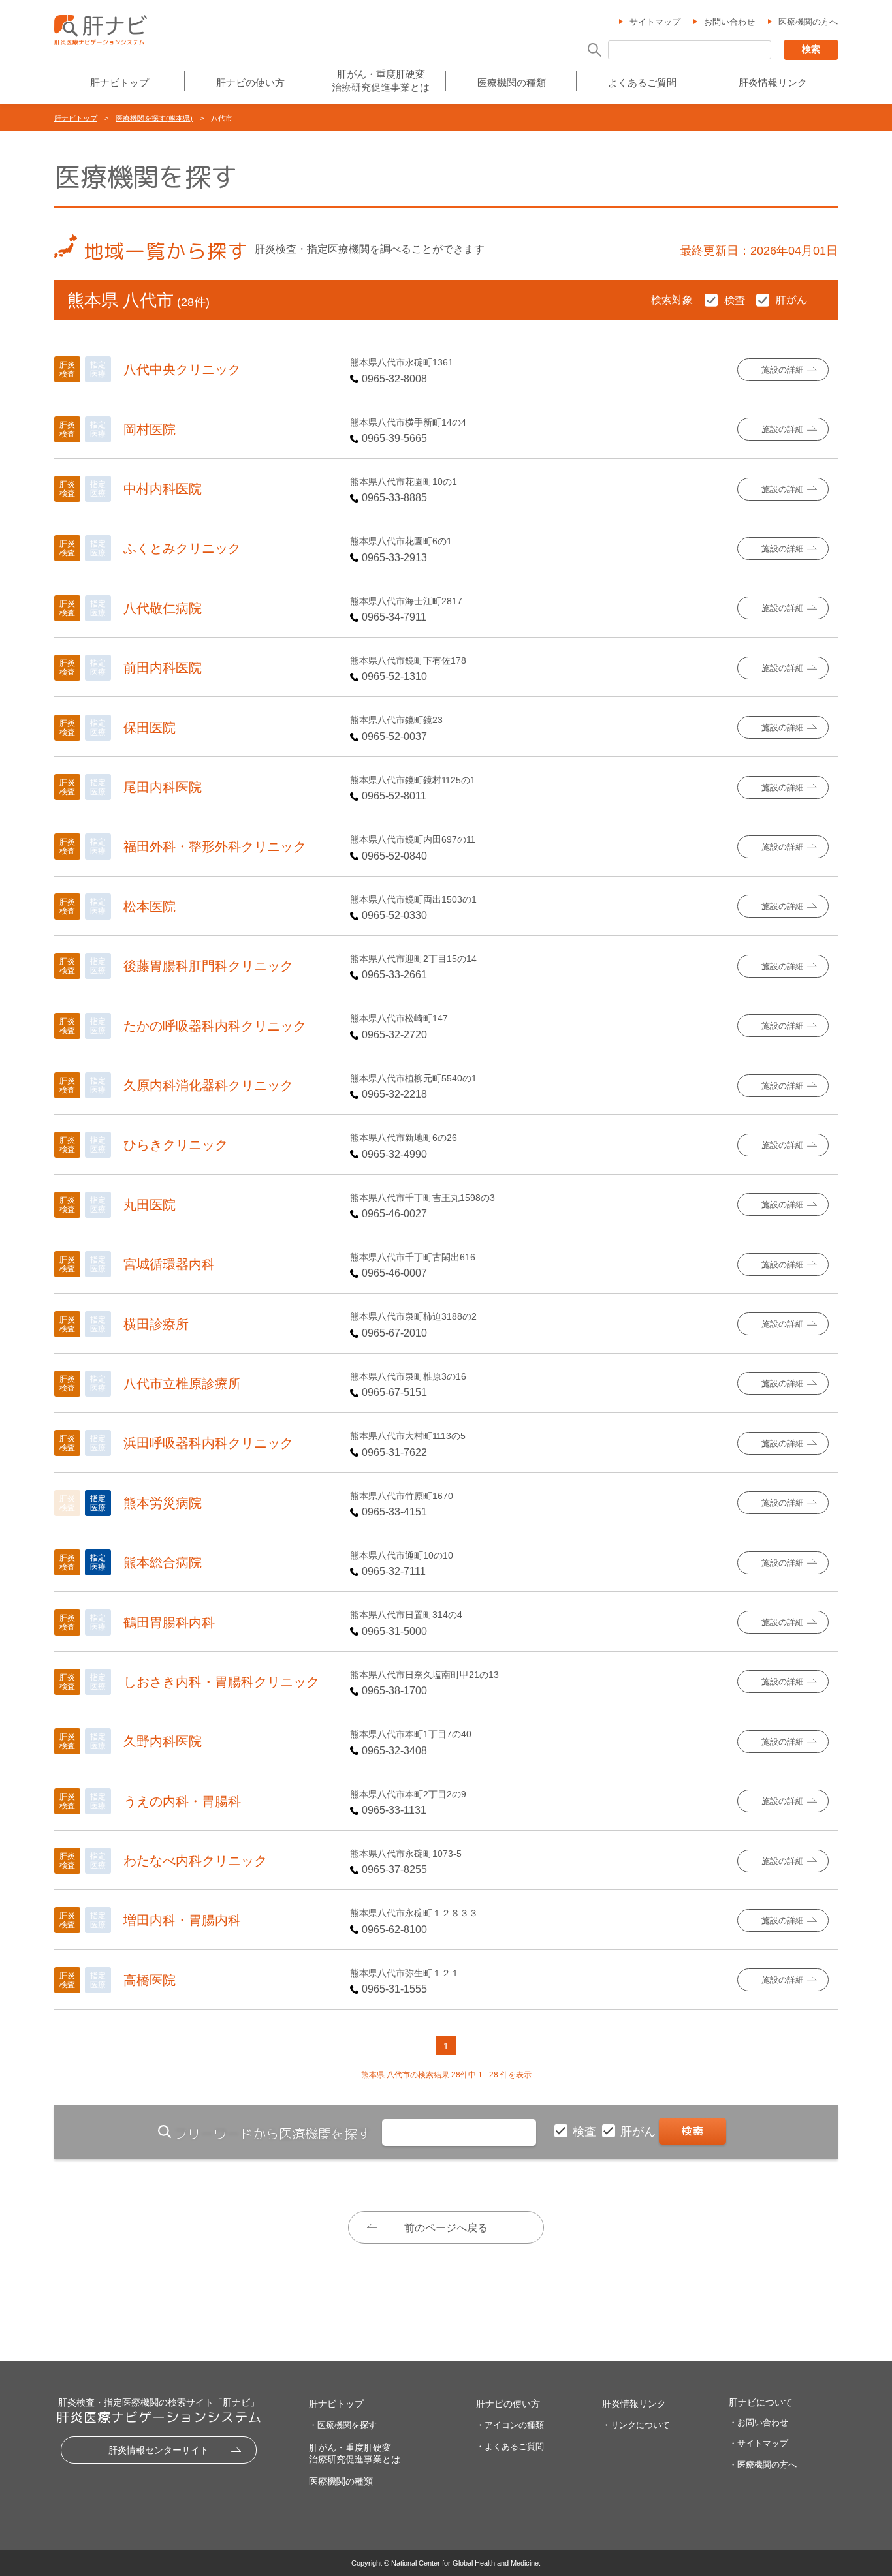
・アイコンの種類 (510, 2425)
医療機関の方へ (808, 22)
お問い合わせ (729, 22)
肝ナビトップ (119, 83)
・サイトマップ (758, 2443)
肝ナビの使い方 (250, 83)
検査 (586, 2132)
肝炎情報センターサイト (159, 2450)
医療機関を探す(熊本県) (154, 118)
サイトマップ (655, 22)
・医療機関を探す (343, 2425)
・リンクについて (636, 2425)
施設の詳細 (783, 370)
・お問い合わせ (758, 2422)
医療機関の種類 (512, 83)
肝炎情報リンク (773, 83)
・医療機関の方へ (763, 2465)
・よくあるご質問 (510, 2446)
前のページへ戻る (446, 2228)
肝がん (640, 2132)
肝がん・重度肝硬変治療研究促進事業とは (381, 81)
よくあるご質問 (642, 83)
